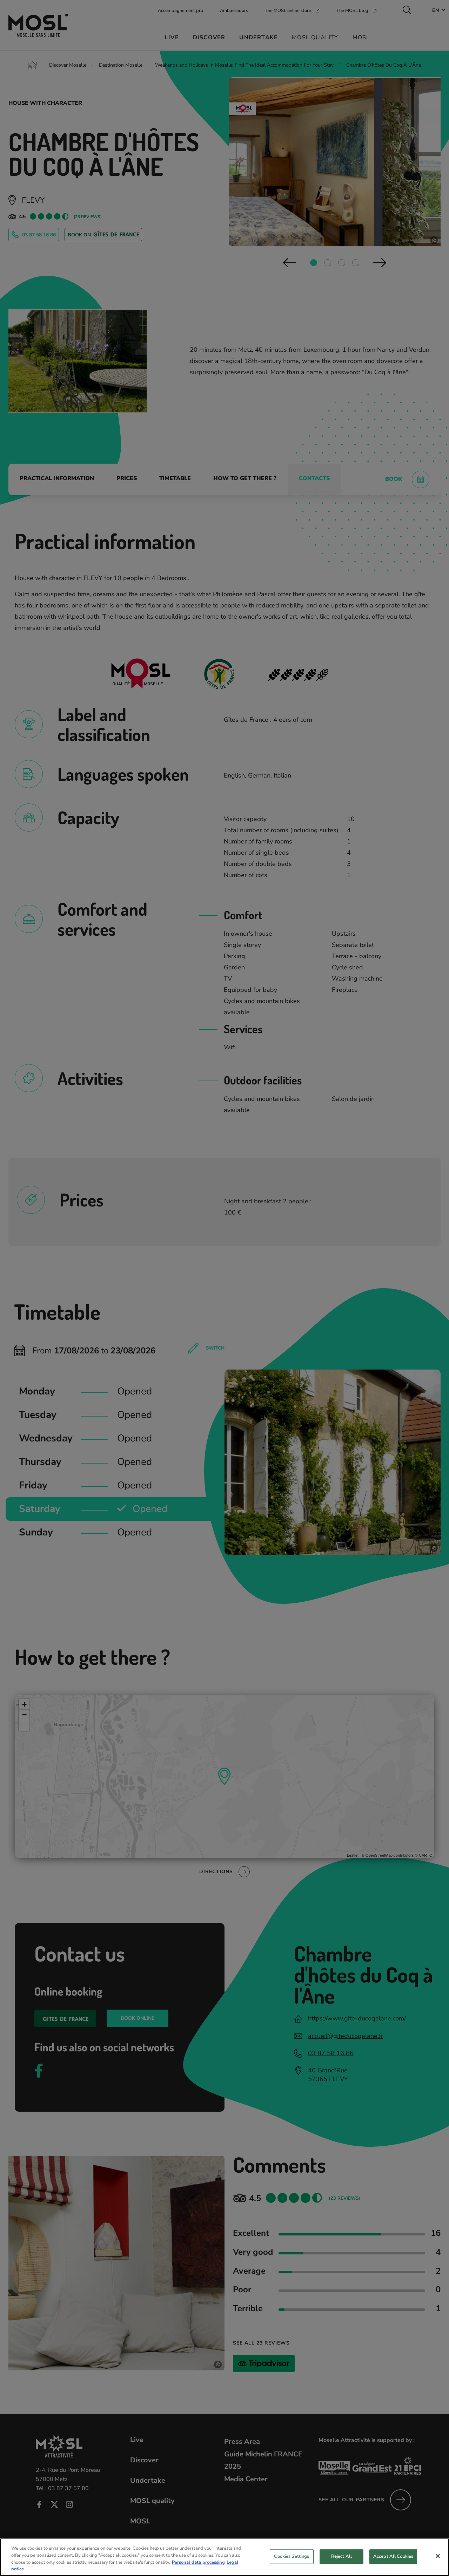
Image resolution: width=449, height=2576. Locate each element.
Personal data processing (198, 2562)
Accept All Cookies (393, 2556)
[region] (224, 2557)
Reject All (341, 2556)
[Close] (438, 2556)
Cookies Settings (291, 2556)
